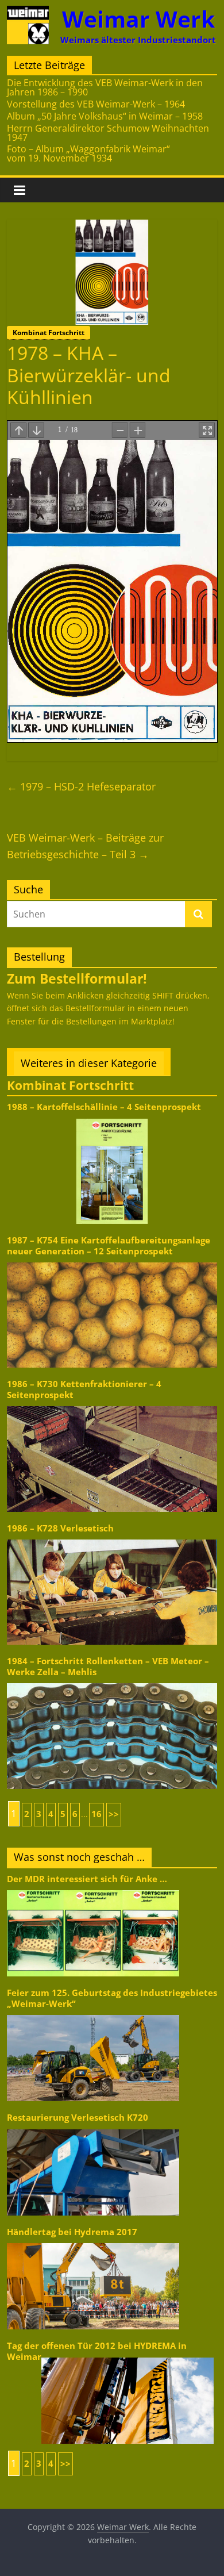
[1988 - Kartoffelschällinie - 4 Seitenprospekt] (112, 1118)
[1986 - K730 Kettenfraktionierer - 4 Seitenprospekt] (112, 1405)
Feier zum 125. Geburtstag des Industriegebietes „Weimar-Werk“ (112, 1998)
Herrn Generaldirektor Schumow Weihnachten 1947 (108, 133)
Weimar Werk (138, 19)
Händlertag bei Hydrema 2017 (72, 2232)
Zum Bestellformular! (77, 978)
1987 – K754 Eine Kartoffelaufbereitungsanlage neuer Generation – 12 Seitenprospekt (109, 1245)
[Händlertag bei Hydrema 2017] (93, 2242)
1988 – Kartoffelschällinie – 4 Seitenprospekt (104, 1107)
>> (114, 1814)
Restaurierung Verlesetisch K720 (78, 2118)
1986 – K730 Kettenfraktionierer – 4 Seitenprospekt (84, 1389)
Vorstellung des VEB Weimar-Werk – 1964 (96, 104)
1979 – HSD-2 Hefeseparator (81, 786)
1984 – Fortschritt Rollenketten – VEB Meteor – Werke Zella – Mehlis (108, 1666)
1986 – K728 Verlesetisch (60, 1528)
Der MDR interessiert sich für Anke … (87, 1879)
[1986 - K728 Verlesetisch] (112, 1539)
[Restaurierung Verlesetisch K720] (93, 2128)
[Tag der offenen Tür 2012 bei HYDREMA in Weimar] (128, 2357)
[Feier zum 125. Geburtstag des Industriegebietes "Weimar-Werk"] (93, 2014)
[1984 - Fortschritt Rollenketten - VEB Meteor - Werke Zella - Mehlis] (112, 1682)
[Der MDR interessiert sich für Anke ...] (93, 1889)
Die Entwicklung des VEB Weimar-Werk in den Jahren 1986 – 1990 (105, 87)
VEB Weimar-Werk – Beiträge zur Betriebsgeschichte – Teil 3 (85, 846)
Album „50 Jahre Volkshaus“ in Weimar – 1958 (105, 116)
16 (96, 1814)
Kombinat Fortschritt (49, 333)
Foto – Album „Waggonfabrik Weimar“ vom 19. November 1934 (88, 153)
